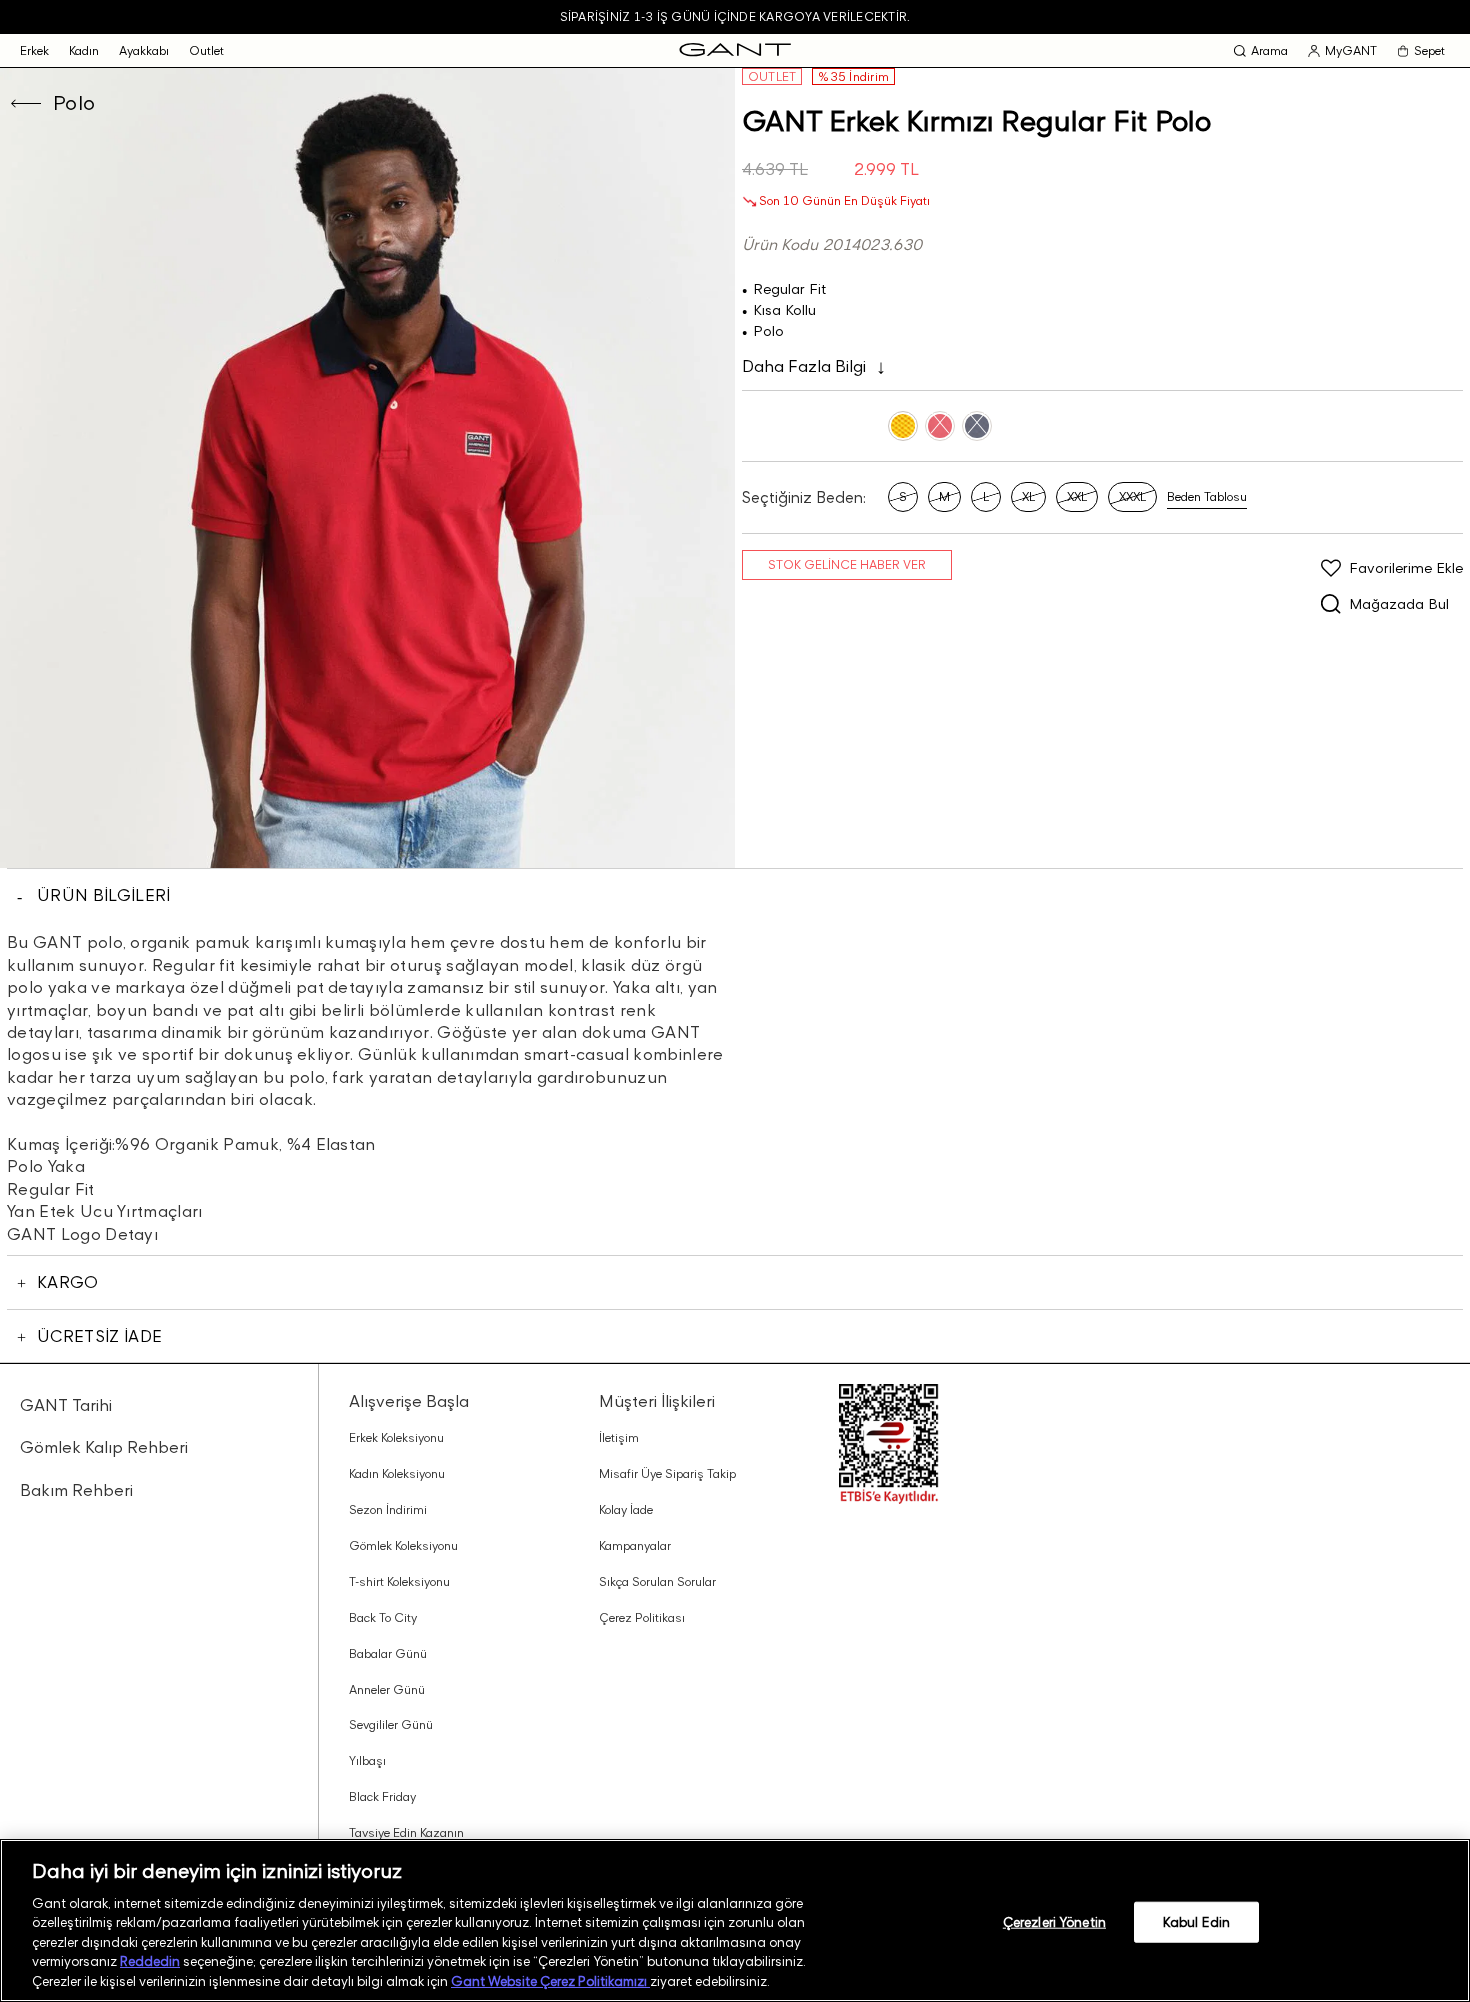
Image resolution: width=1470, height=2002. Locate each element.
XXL (1077, 496)
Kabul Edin (1196, 1921)
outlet (206, 50)
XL (1028, 496)
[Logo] (735, 50)
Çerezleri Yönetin (1054, 1921)
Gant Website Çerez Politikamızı (550, 1981)
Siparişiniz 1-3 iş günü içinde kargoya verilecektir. (735, 16)
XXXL (1132, 496)
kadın (84, 50)
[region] (735, 1920)
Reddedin (150, 1962)
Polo (74, 103)
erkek (34, 50)
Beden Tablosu (1207, 496)
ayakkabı (144, 50)
